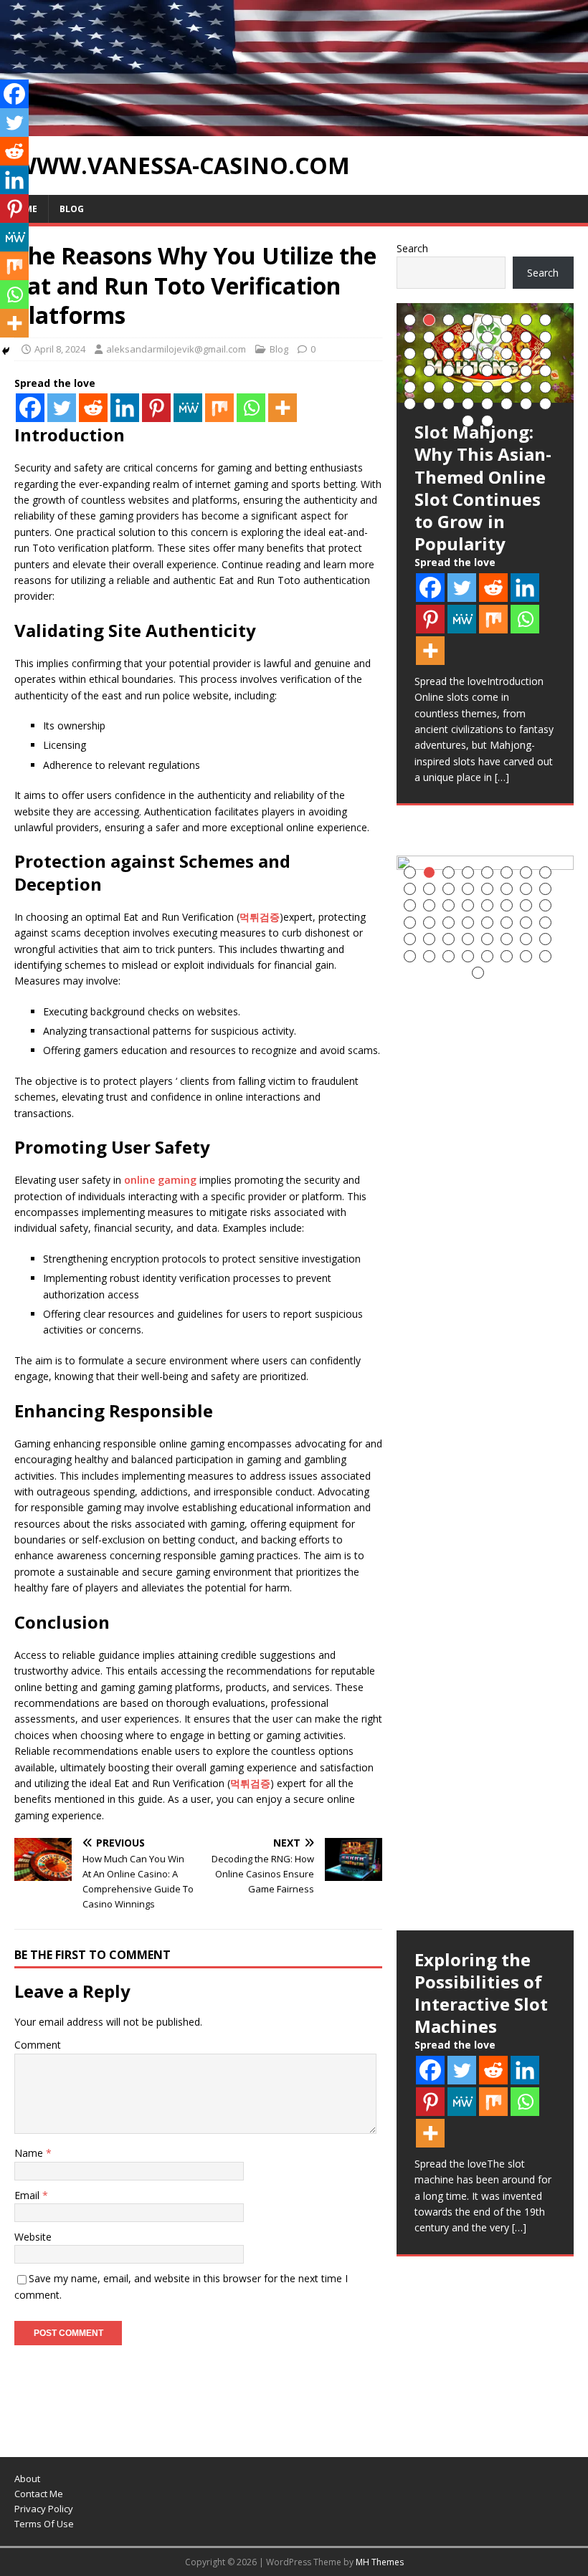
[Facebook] (30, 408)
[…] (502, 777)
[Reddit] (93, 408)
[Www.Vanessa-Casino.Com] (294, 127)
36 (468, 387)
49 (468, 421)
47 (526, 404)
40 (545, 387)
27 (449, 371)
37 (487, 387)
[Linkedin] (125, 408)
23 (526, 354)
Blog (72, 209)
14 (507, 337)
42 (429, 404)
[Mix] (219, 408)
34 (429, 387)
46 (507, 404)
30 (507, 371)
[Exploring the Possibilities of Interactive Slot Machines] (485, 1393)
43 (449, 404)
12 (468, 337)
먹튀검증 (260, 917)
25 (410, 371)
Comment (38, 2045)
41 (410, 404)
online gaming (160, 1180)
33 (410, 387)
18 (429, 354)
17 (410, 354)
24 (545, 354)
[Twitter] (62, 408)
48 (545, 404)
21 (487, 354)
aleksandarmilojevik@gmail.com (176, 349)
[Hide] (6, 351)
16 (545, 337)
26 (429, 371)
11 (449, 337)
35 (449, 387)
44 (468, 404)
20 (468, 354)
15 (526, 337)
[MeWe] (188, 408)
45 (487, 404)
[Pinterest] (156, 408)
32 (545, 371)
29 (487, 371)
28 (468, 371)
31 (526, 371)
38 (507, 387)
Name (30, 2153)
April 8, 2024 (60, 349)
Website (33, 2237)
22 (507, 354)
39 (526, 387)
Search (412, 248)
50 (487, 421)
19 (449, 354)
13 (487, 337)
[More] (283, 408)
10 (429, 337)
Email (28, 2195)
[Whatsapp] (251, 408)
